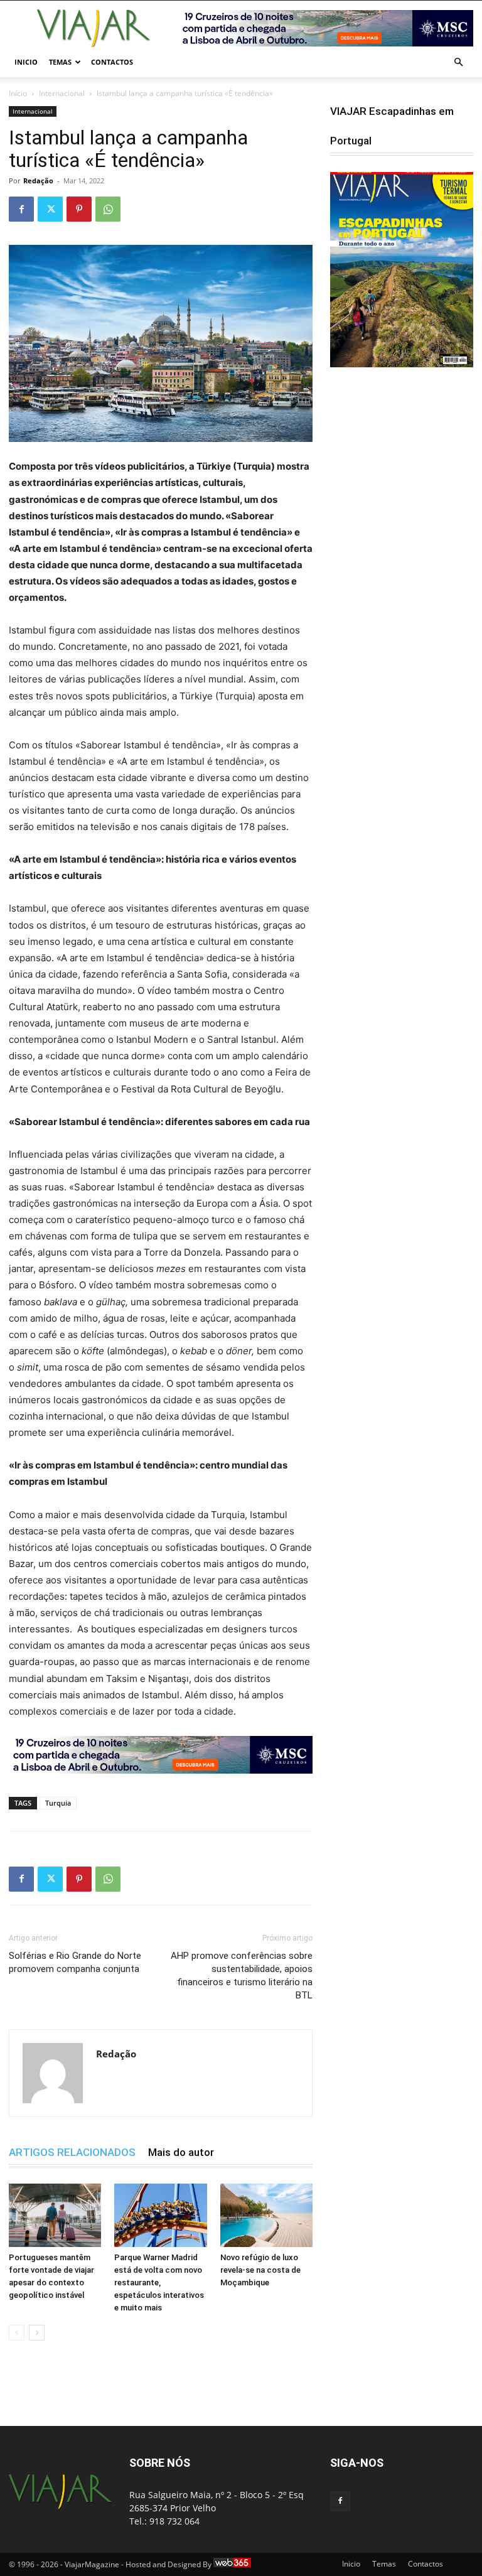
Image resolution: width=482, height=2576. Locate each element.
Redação (38, 181)
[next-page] (37, 2333)
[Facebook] (21, 209)
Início (18, 93)
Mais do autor (181, 2152)
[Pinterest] (79, 209)
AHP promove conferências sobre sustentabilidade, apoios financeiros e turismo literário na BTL (242, 1975)
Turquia (58, 1803)
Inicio (26, 62)
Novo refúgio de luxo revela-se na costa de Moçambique (260, 2270)
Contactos (112, 62)
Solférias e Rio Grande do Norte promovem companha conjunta (75, 1962)
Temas (60, 62)
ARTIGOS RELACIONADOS (72, 2152)
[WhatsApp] (108, 209)
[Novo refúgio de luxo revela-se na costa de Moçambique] (266, 2215)
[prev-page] (17, 2333)
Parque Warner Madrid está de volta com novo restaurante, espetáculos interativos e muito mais (159, 2282)
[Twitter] (50, 209)
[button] (458, 62)
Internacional (62, 93)
